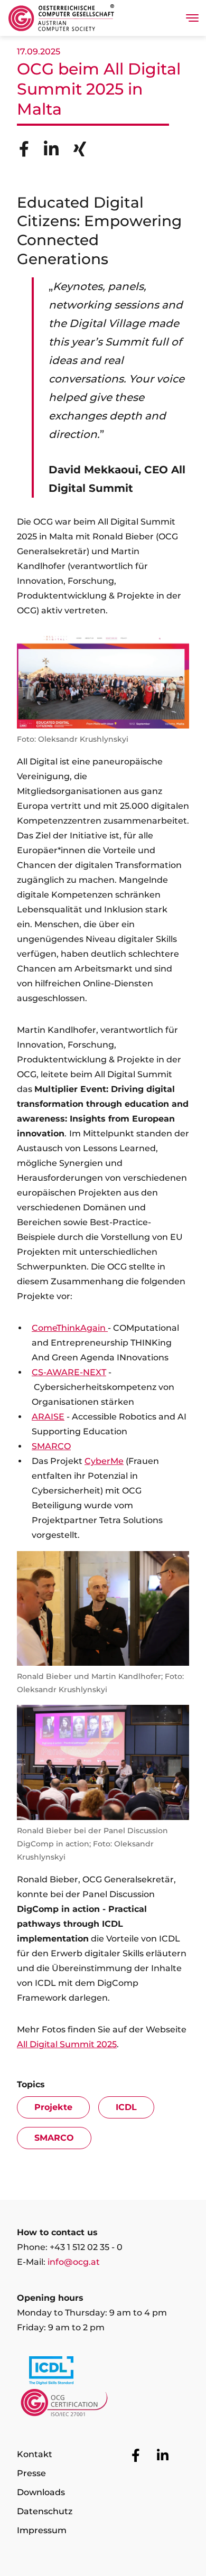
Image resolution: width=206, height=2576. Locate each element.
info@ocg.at (74, 2262)
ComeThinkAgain (70, 1328)
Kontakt (35, 2454)
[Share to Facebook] (24, 149)
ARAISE (48, 1417)
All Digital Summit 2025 (67, 2044)
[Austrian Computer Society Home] (61, 18)
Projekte (53, 2107)
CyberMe (104, 1461)
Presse (31, 2473)
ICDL (126, 2107)
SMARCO (51, 1446)
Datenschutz (45, 2511)
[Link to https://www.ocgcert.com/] (103, 2405)
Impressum (42, 2530)
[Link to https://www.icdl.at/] (103, 2373)
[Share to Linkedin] (51, 149)
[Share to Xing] (80, 149)
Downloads (41, 2492)
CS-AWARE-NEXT (69, 1372)
